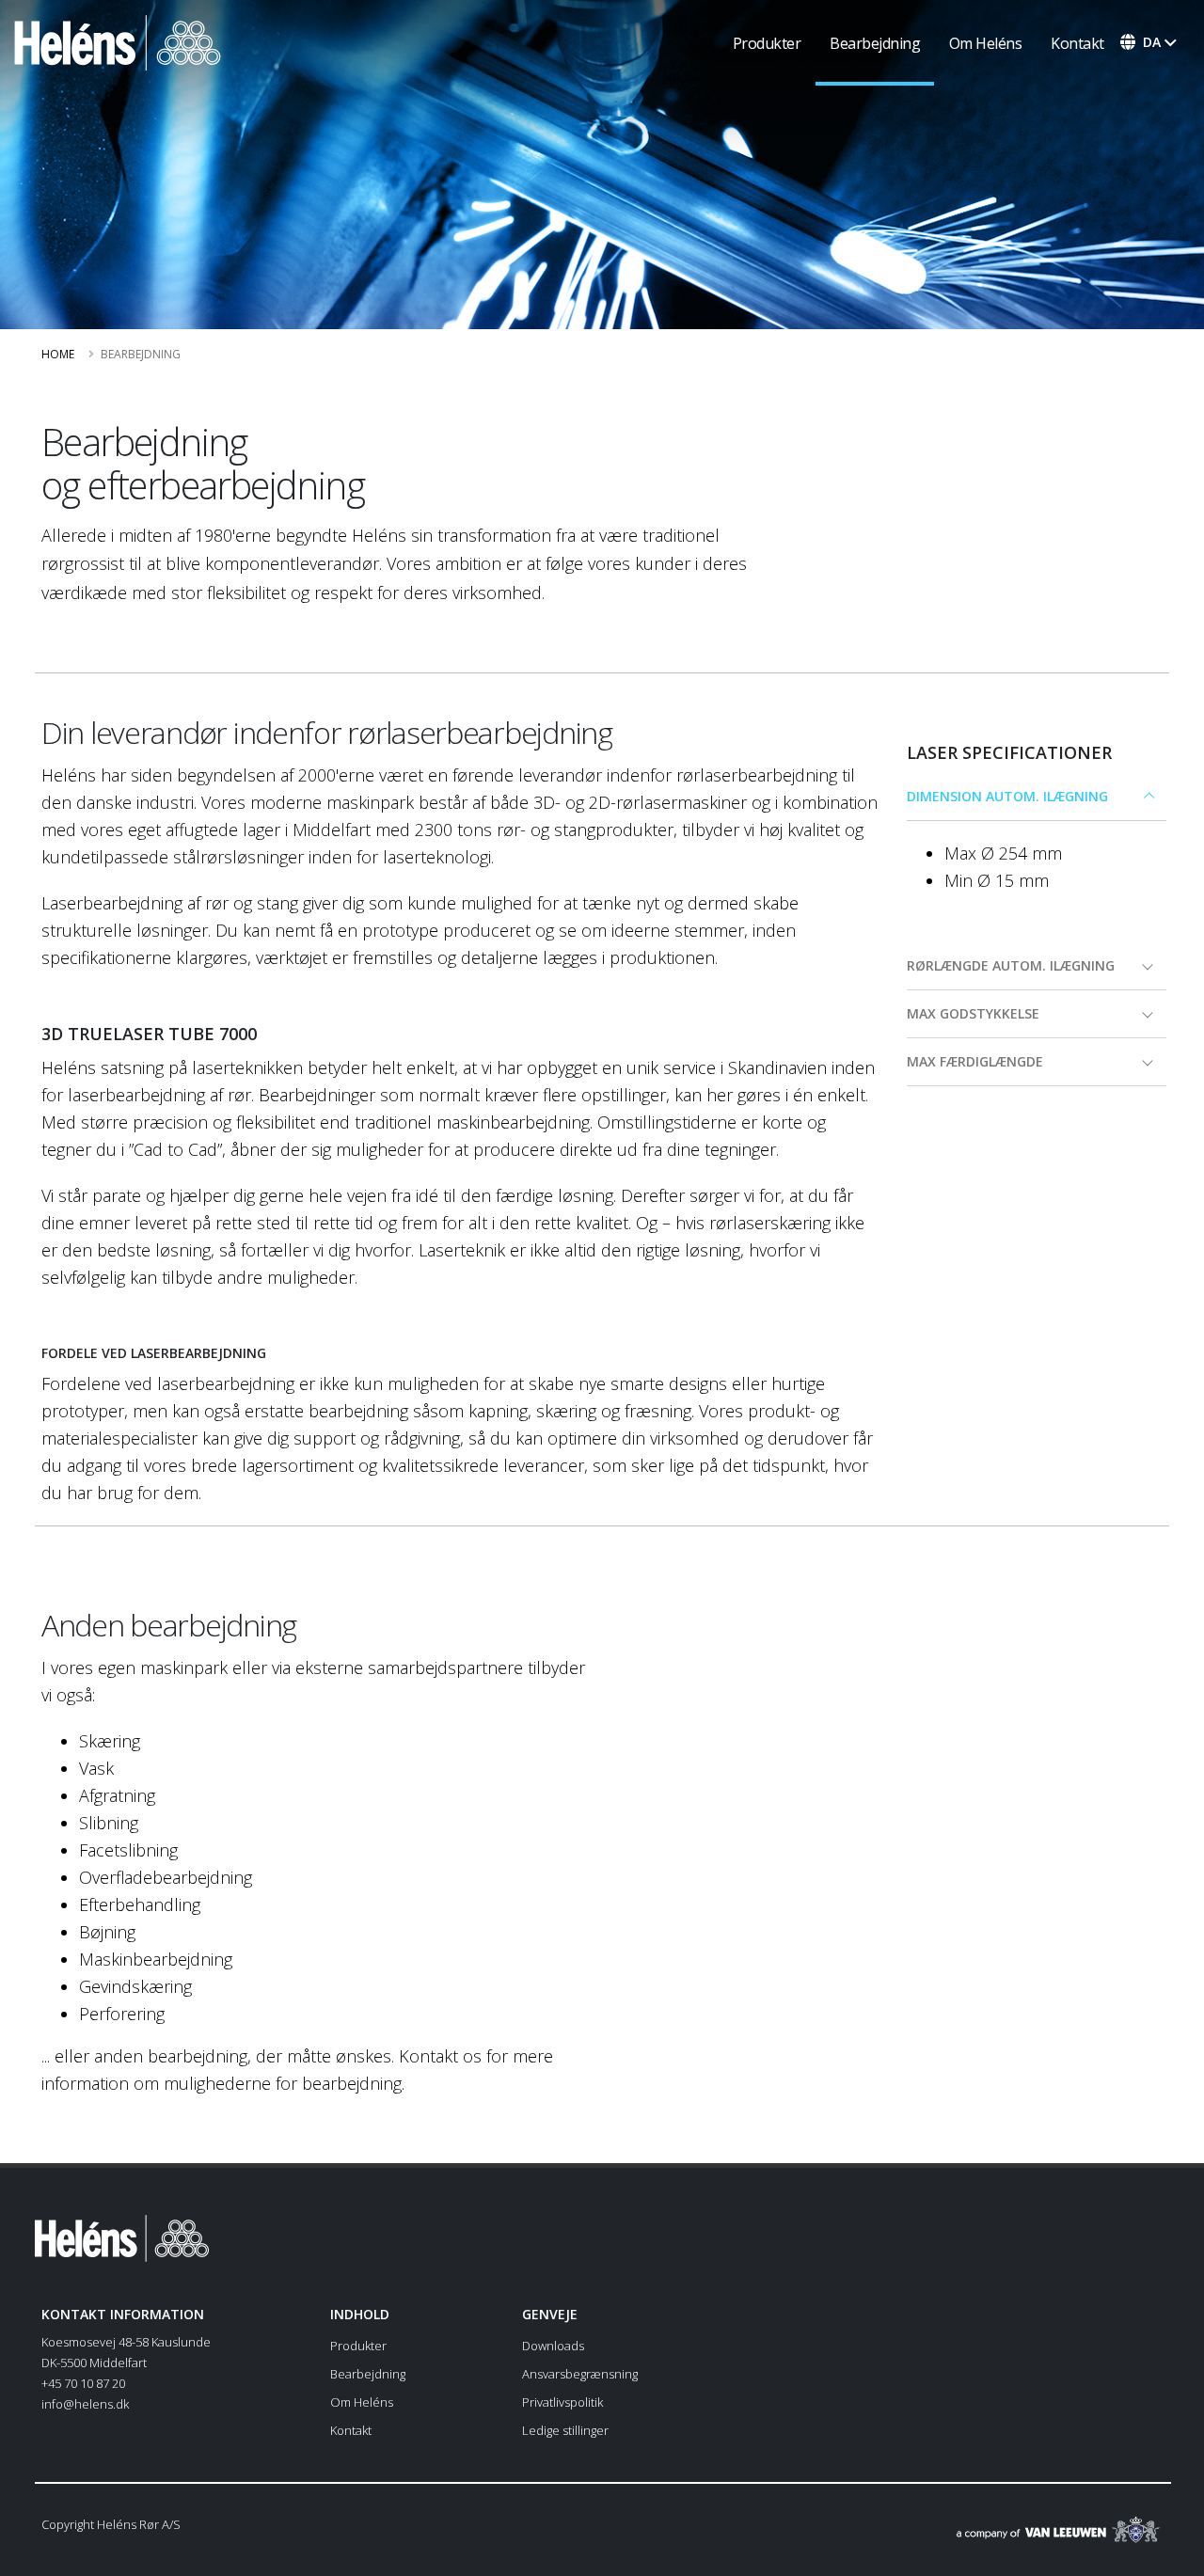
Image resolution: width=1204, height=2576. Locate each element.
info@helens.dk (85, 2404)
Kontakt (1077, 43)
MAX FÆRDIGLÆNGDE (975, 1061)
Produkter (767, 43)
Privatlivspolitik (562, 2402)
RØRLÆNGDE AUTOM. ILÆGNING (1011, 965)
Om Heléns (986, 43)
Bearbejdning (875, 43)
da (1152, 42)
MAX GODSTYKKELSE (973, 1013)
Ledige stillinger (565, 2430)
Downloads (553, 2346)
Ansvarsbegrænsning (580, 2374)
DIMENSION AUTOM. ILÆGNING (1007, 796)
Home (58, 354)
